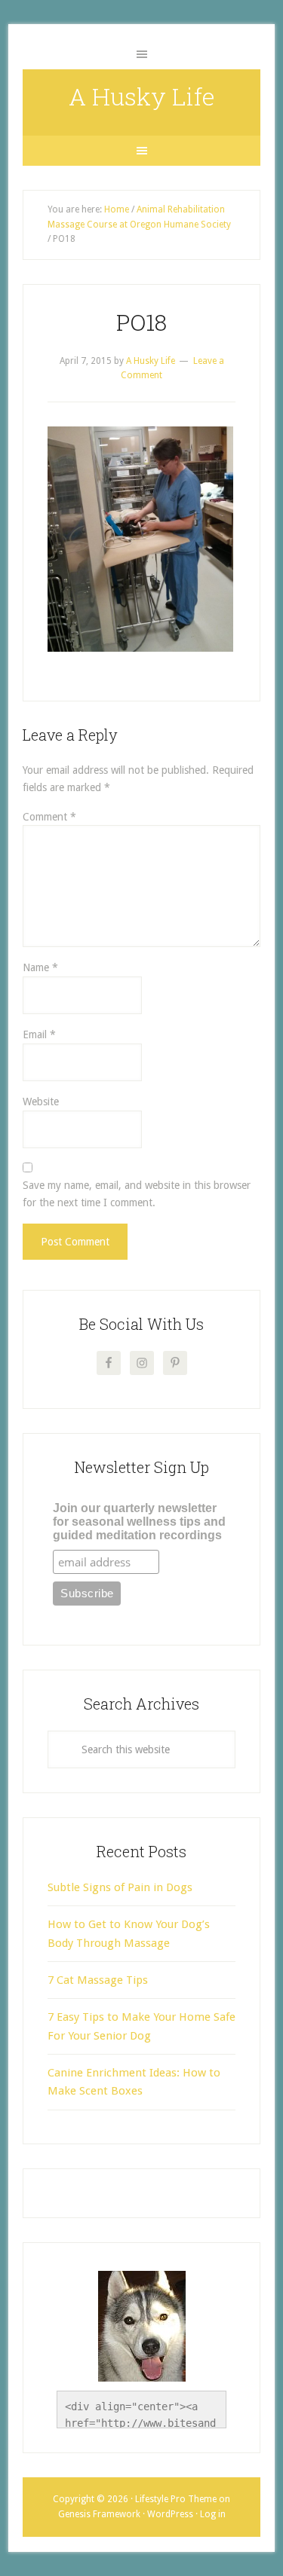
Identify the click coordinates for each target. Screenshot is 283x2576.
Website (41, 1102)
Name (40, 967)
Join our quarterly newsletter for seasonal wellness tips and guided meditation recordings (139, 1522)
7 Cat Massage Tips (98, 1980)
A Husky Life (142, 96)
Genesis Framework (99, 2514)
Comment (49, 817)
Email (39, 1034)
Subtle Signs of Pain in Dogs (120, 1887)
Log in (213, 2514)
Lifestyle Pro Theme (176, 2499)
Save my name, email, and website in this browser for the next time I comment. (137, 1194)
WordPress (170, 2514)
